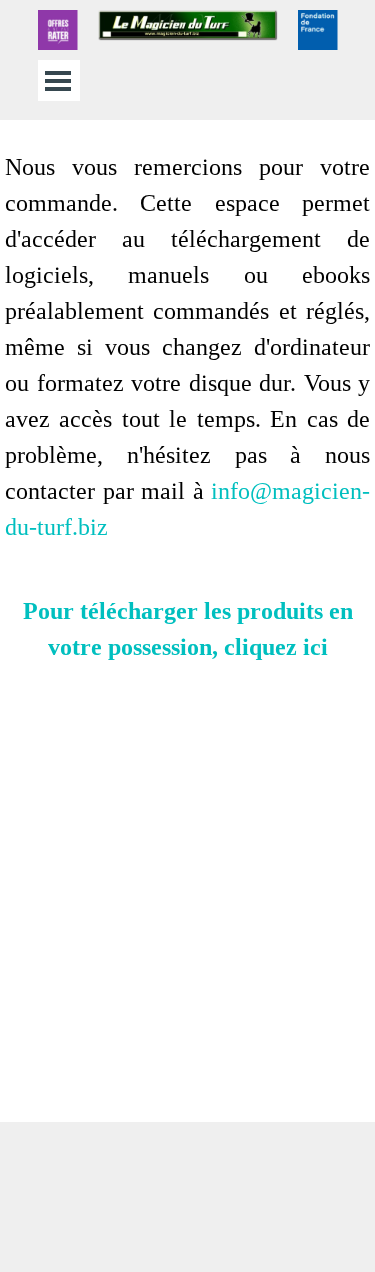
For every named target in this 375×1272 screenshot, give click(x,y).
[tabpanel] (187, 621)
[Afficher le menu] (58, 80)
